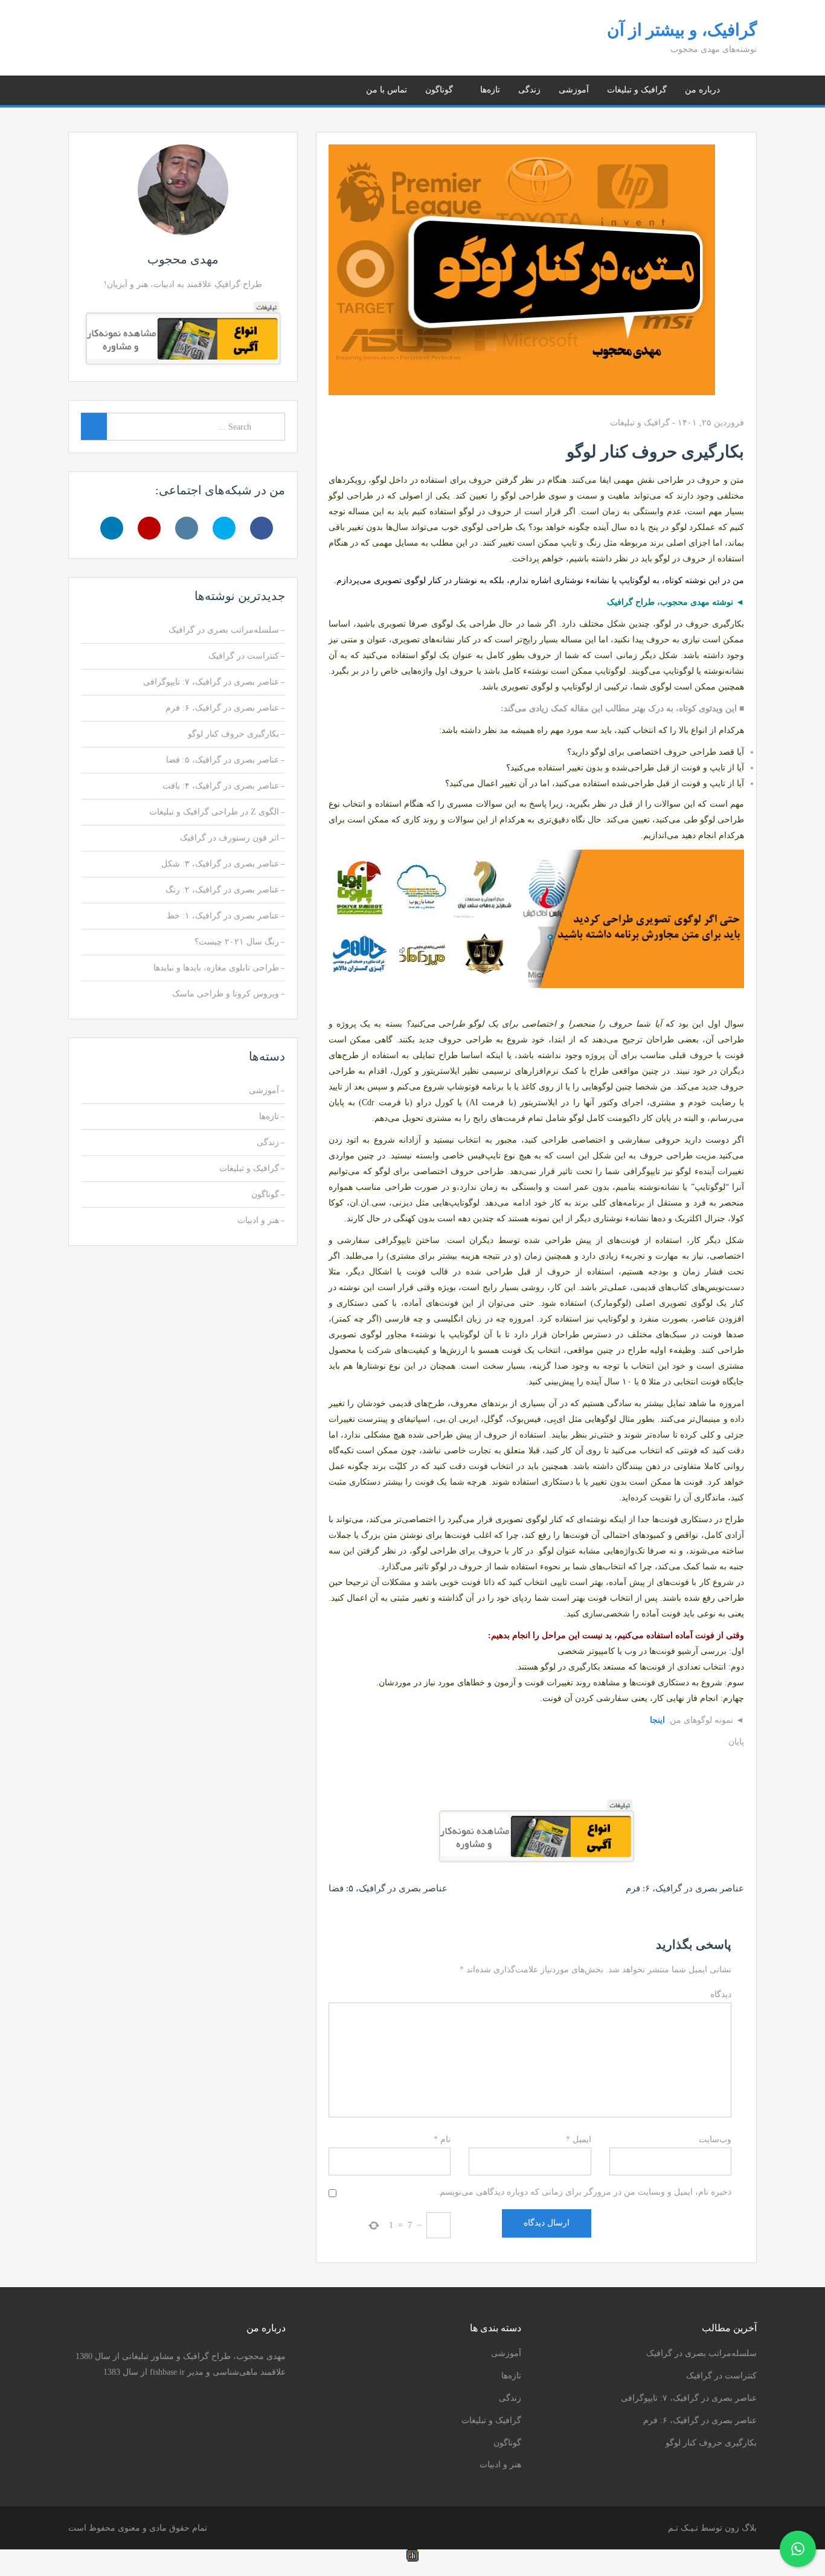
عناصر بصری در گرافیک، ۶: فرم (685, 1888)
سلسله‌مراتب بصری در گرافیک (224, 630)
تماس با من (387, 90)
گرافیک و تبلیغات (637, 90)
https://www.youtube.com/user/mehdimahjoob (105, 88)
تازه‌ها (490, 90)
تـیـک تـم (683, 2528)
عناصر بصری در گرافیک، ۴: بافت (221, 786)
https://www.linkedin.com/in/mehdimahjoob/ (90, 88)
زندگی (529, 90)
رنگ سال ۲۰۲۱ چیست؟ (237, 942)
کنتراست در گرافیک (244, 656)
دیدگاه (721, 1994)
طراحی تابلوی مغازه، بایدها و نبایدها (216, 968)
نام (442, 2139)
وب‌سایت (715, 2139)
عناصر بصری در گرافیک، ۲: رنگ (222, 890)
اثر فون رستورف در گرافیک (230, 838)
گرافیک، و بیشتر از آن (682, 30)
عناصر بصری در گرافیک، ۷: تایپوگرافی (211, 682)
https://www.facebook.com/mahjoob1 (151, 88)
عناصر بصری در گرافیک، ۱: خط (223, 916)
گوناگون (439, 90)
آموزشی (574, 90)
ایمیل (579, 2139)
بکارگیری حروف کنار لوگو (233, 734)
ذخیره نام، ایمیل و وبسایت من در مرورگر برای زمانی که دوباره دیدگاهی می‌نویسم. (584, 2192)
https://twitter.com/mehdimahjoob (136, 88)
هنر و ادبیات (258, 1220)
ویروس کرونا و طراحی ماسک (226, 994)
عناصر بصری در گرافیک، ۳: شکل (220, 864)
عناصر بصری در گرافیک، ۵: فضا (388, 1888)
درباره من (702, 90)
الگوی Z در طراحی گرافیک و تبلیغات (214, 812)
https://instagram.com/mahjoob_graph (120, 88)
